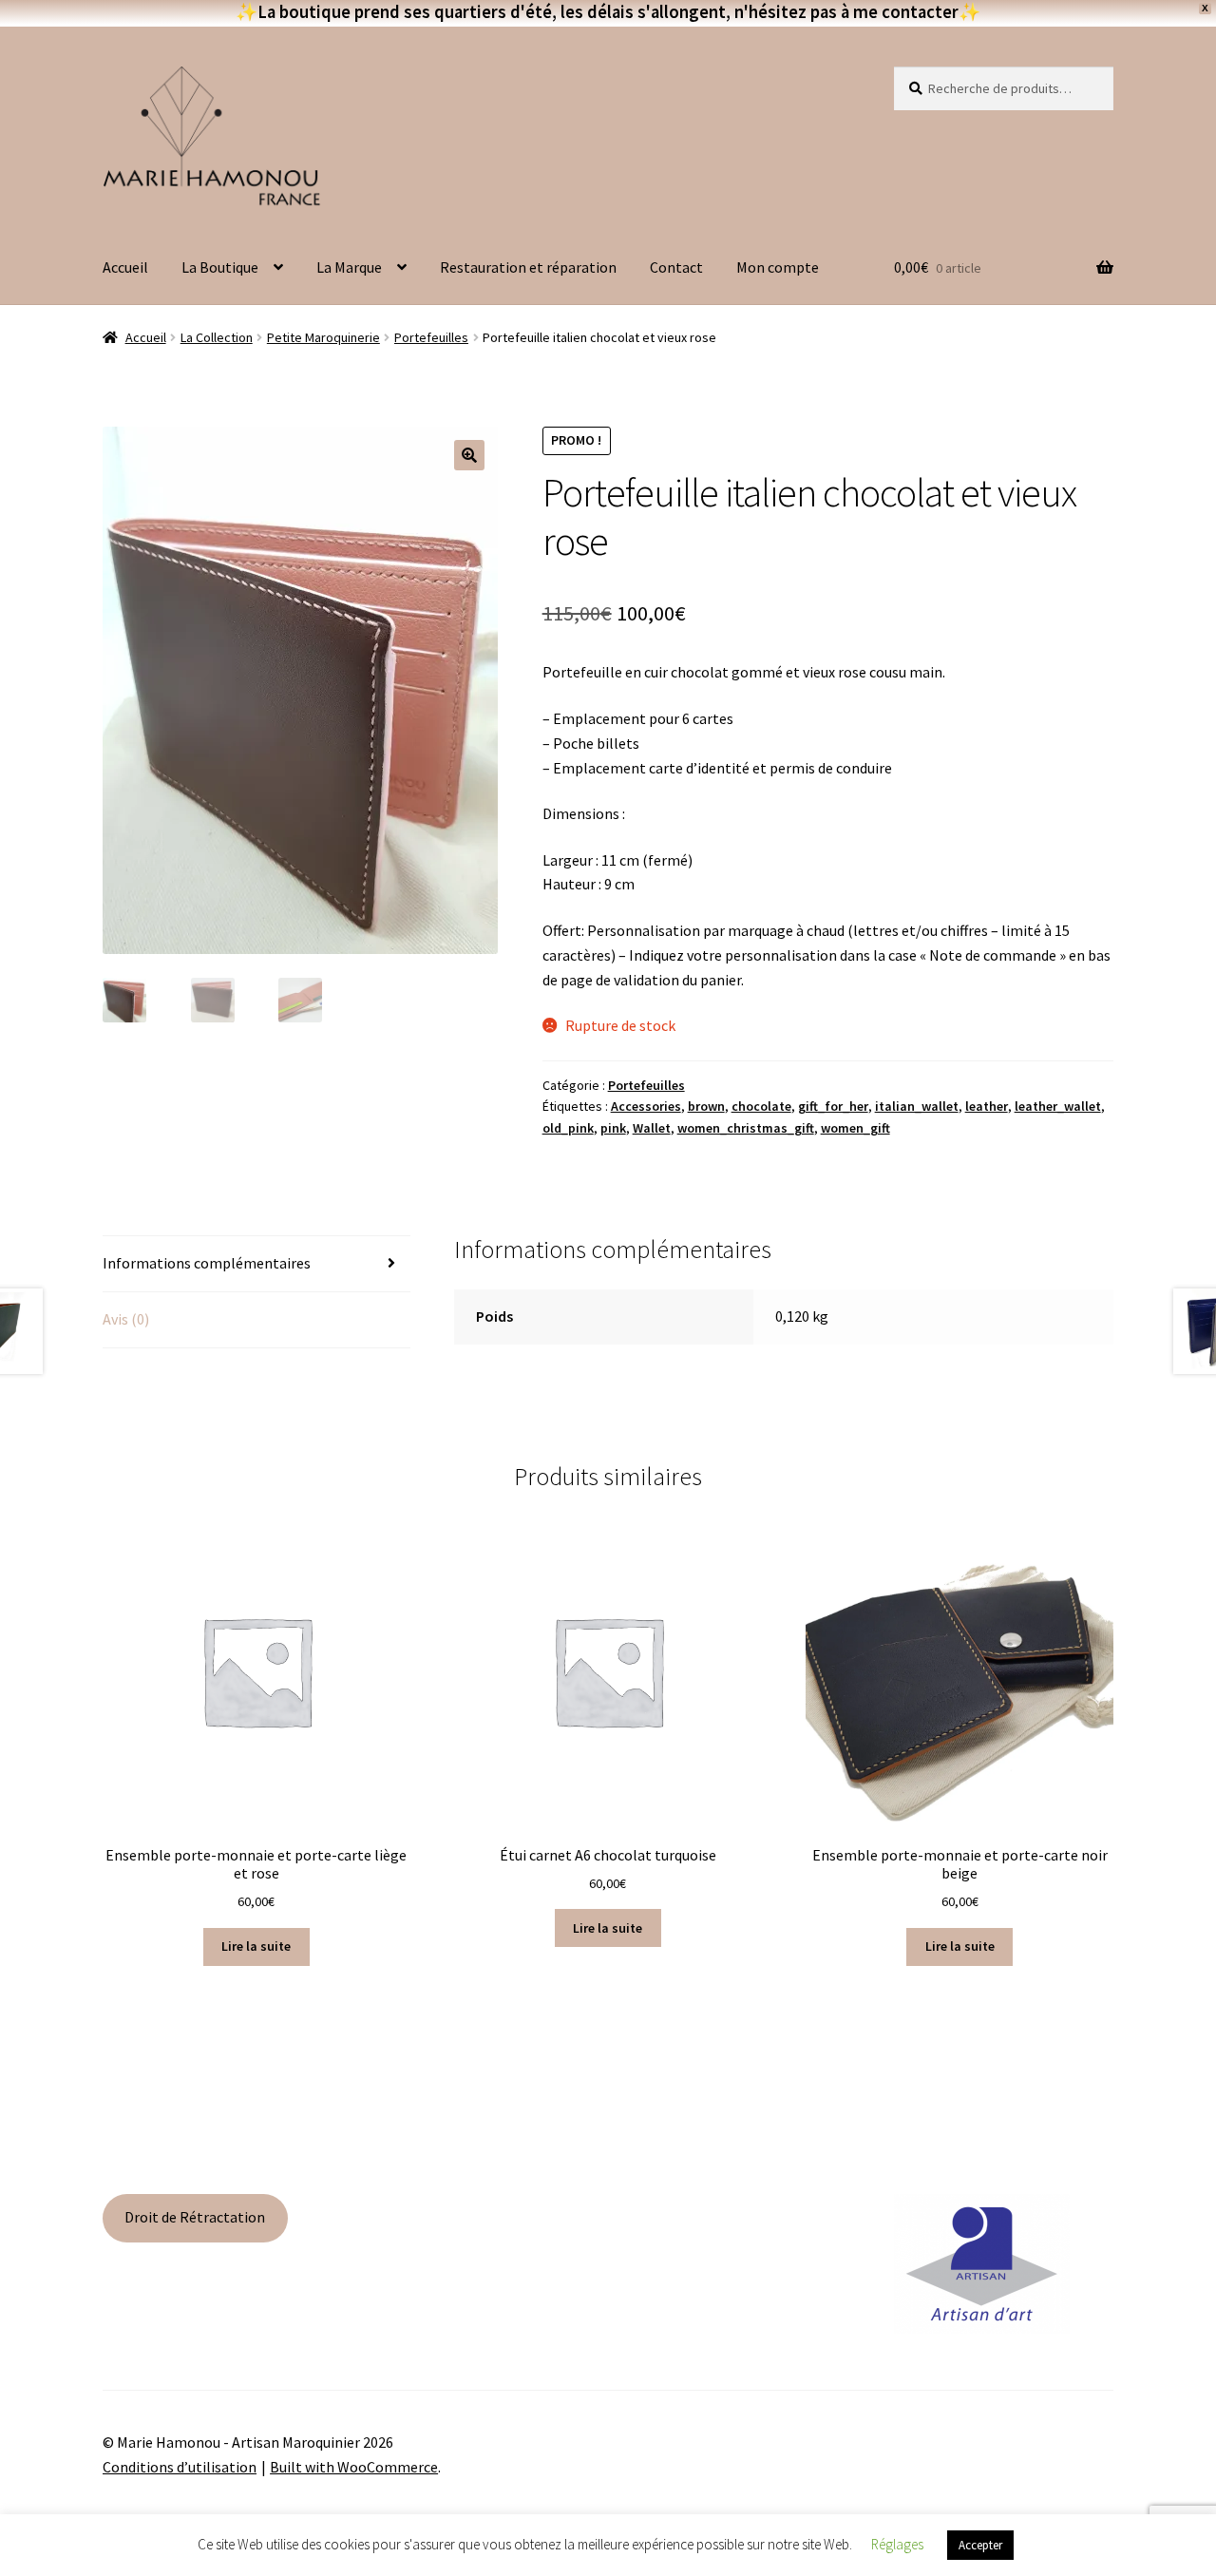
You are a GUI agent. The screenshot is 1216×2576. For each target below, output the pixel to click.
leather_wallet (1058, 1106)
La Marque (349, 267)
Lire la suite (256, 1946)
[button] (469, 455)
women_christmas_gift (746, 1128)
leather (987, 1106)
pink (613, 1128)
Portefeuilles (431, 337)
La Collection (217, 337)
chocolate (761, 1106)
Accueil (125, 267)
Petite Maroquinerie (323, 337)
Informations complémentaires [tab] (207, 1263)
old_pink (568, 1128)
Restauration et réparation (528, 267)
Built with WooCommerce (354, 2467)
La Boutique (220, 267)
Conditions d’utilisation (180, 2467)
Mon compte (778, 267)
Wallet (652, 1128)
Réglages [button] (897, 2544)
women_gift (855, 1128)
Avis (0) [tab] (126, 1319)
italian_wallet (917, 1106)
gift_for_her (833, 1106)
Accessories (646, 1106)
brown (706, 1106)
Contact (676, 267)
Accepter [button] (980, 2545)
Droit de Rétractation (195, 2217)
